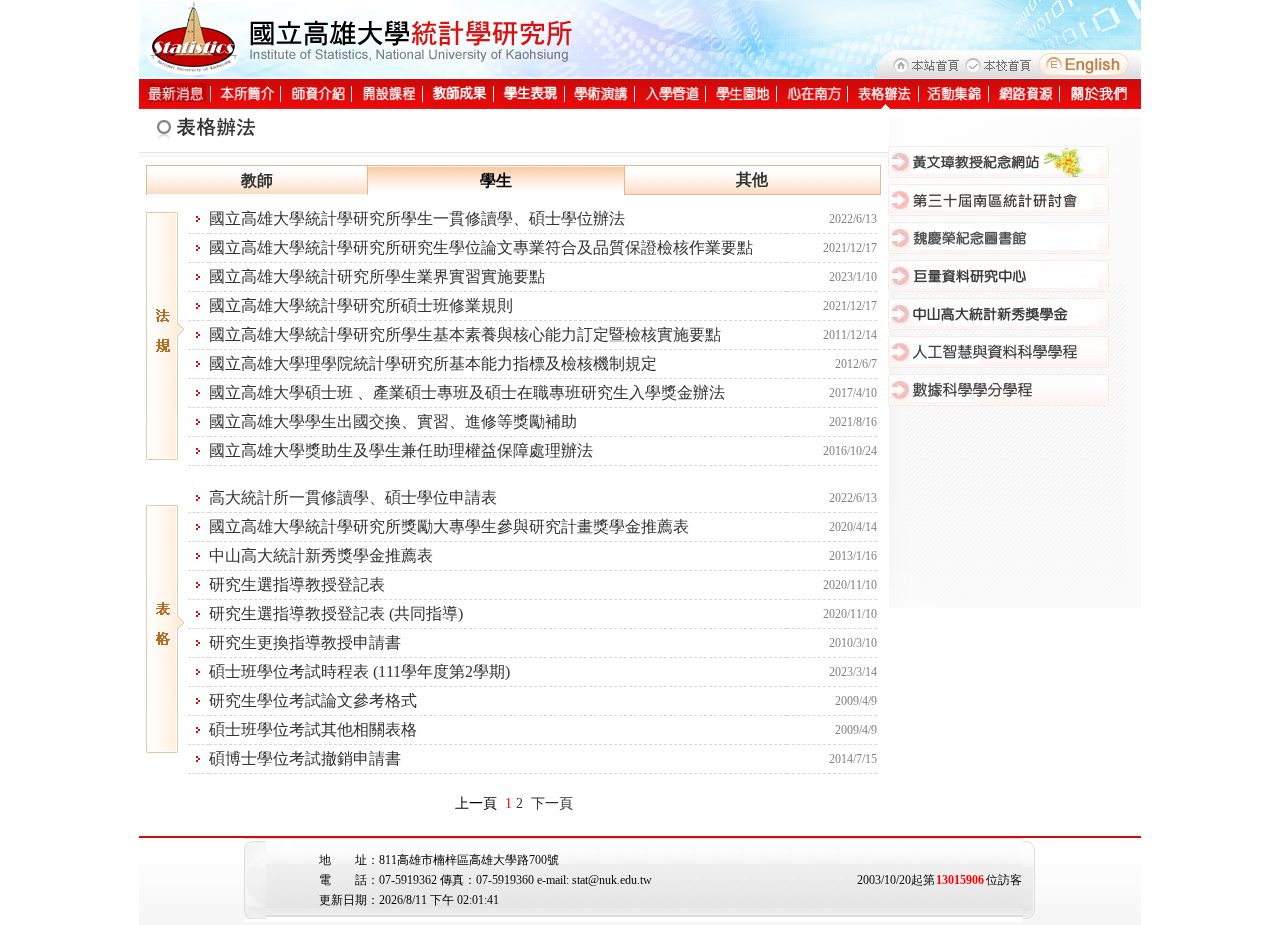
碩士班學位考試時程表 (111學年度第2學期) (359, 671)
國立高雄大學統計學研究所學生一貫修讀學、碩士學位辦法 (417, 218)
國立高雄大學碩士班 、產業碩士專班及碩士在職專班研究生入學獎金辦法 (467, 392)
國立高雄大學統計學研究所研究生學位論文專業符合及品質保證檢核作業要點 (481, 247)
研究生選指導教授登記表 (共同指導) (336, 613)
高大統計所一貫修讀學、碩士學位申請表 (353, 497)
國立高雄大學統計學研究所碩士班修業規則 (361, 305)
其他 (752, 179)
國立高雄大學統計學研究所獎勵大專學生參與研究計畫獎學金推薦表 (449, 526)
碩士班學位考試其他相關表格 (313, 729)
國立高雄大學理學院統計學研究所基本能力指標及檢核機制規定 (433, 363)
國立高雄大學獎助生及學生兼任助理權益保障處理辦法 (401, 450)
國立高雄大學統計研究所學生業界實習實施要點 (377, 276)
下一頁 (552, 803)
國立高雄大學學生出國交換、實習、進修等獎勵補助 (393, 421)
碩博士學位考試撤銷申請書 (305, 758)
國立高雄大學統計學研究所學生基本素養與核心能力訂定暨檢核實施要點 (465, 334)
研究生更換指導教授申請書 (305, 642)
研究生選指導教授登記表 (297, 584)
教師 (257, 180)
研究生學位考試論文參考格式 (313, 700)
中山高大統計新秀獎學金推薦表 (321, 555)
